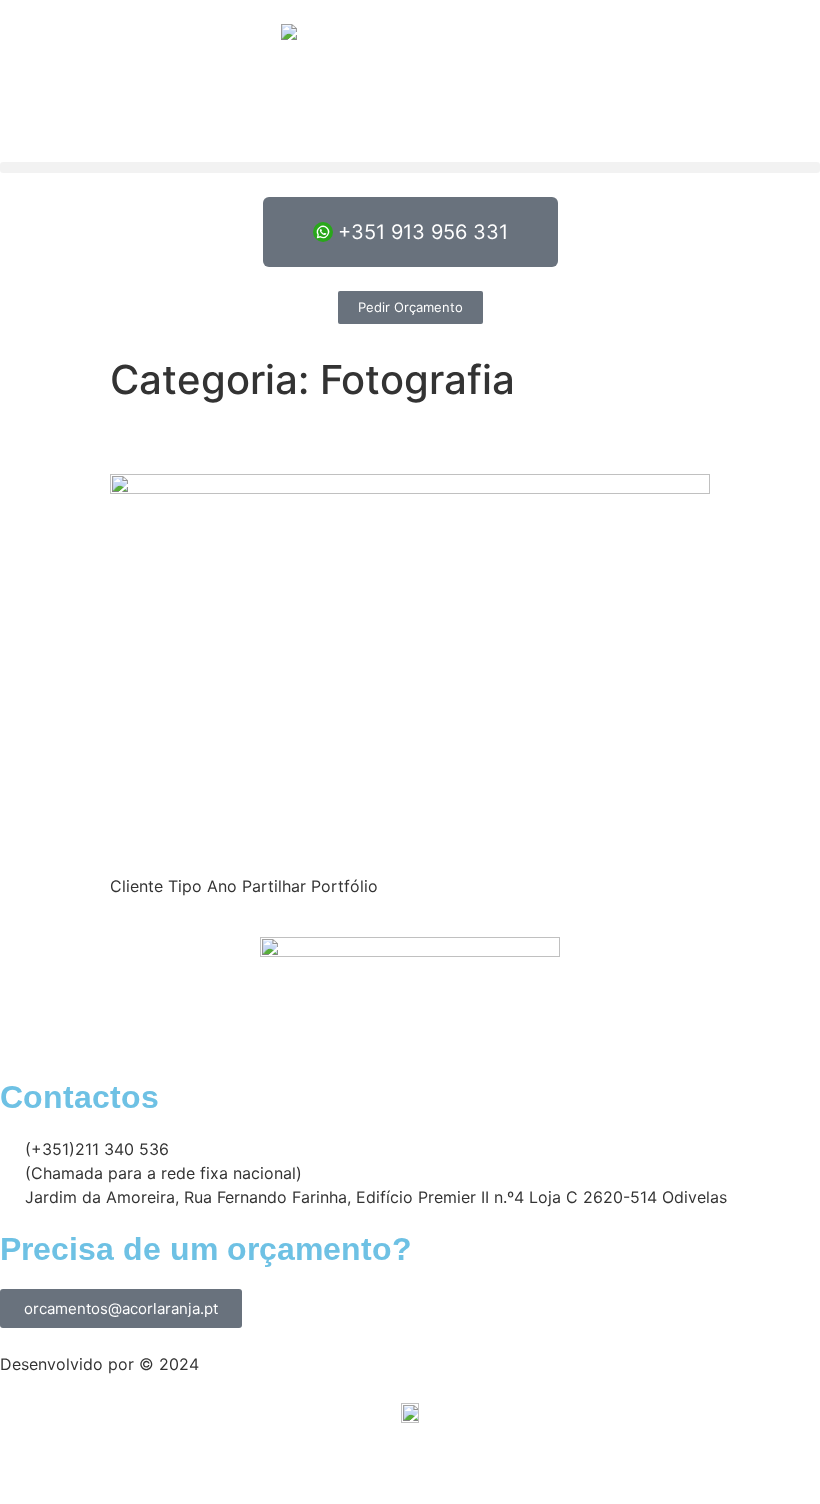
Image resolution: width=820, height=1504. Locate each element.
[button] (410, 167)
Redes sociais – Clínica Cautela (345, 438)
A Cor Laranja (256, 1364)
